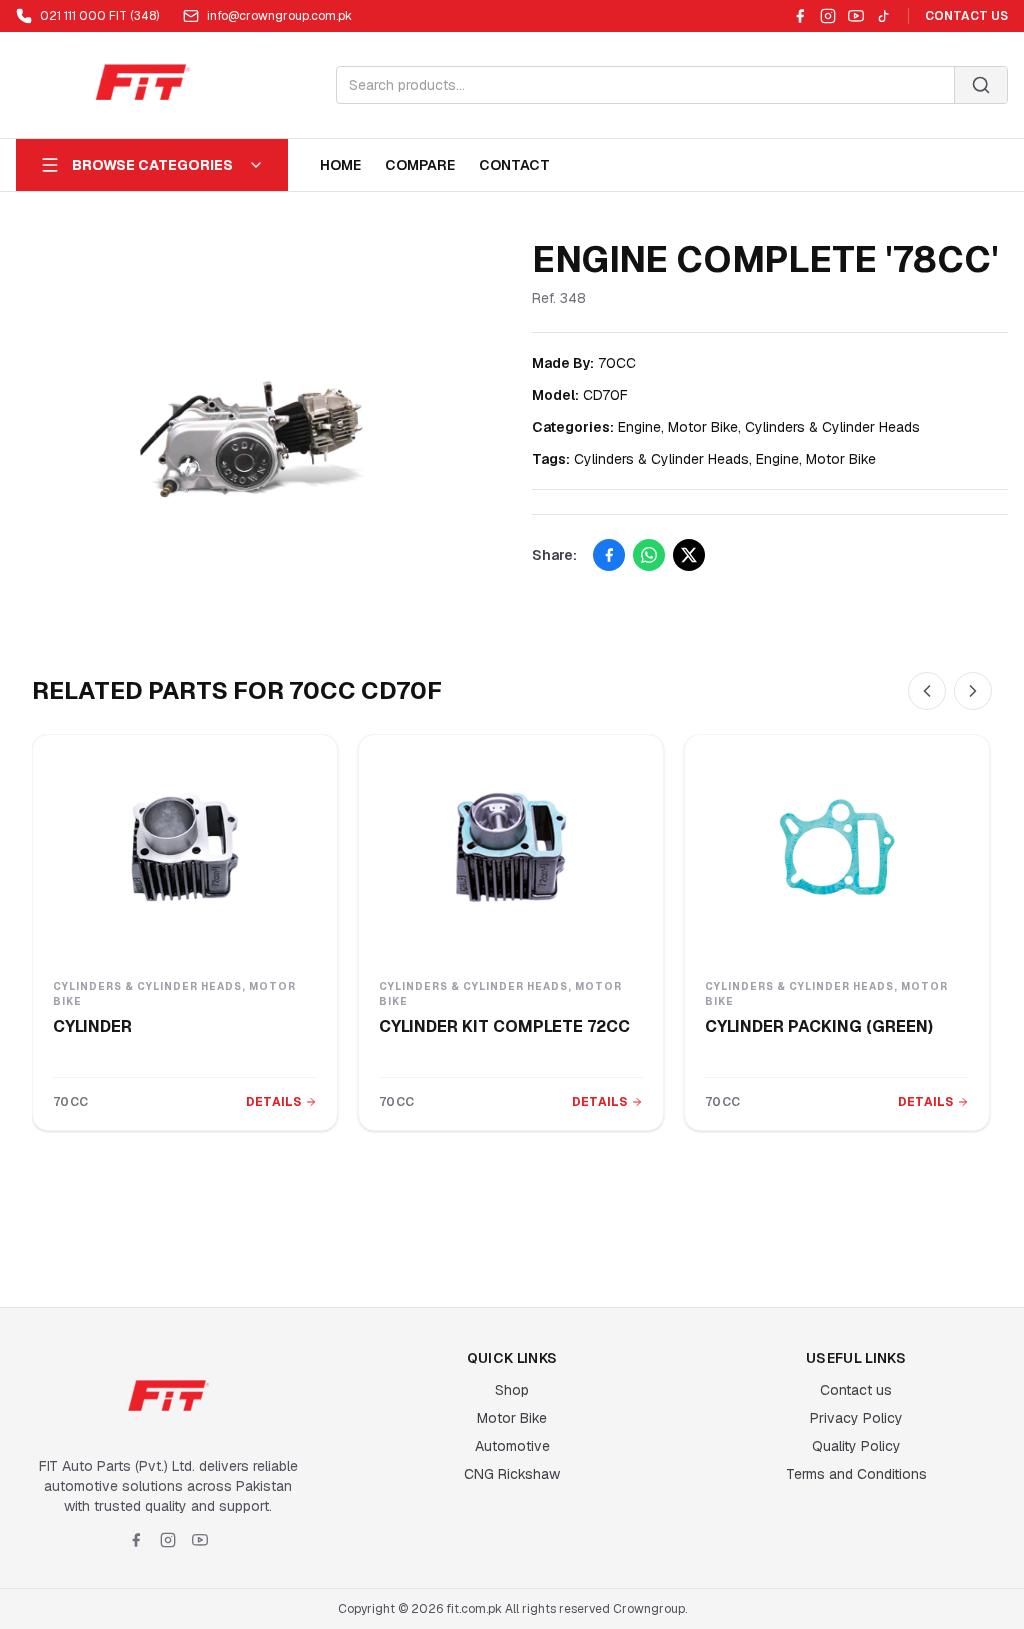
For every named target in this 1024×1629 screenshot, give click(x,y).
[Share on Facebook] (609, 555)
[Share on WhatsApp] (649, 555)
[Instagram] (828, 16)
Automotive (512, 1446)
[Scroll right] (973, 691)
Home (340, 165)
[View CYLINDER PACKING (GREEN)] (837, 847)
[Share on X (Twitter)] (689, 555)
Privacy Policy (856, 1418)
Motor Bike (512, 1418)
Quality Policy (856, 1446)
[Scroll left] (927, 691)
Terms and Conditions (856, 1474)
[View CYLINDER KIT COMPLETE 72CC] (511, 847)
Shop (512, 1390)
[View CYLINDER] (185, 847)
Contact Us (966, 16)
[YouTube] (856, 16)
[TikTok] (884, 16)
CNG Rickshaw (512, 1474)
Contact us (856, 1390)
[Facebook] (800, 16)
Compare (420, 165)
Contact (514, 165)
